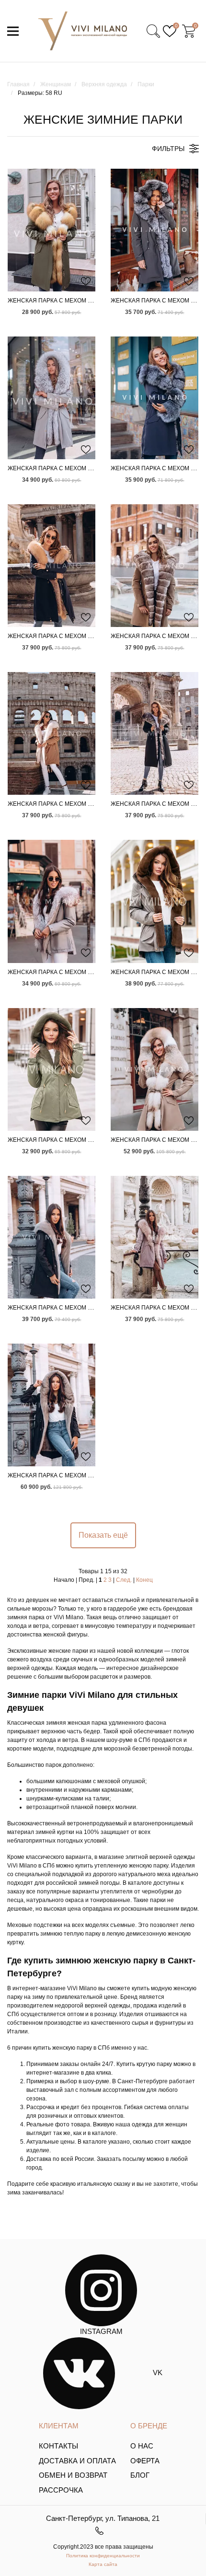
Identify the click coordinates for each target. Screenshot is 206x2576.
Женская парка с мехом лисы (57, 301)
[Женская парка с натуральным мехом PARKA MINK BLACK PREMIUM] (51, 1405)
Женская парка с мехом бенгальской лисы (79, 468)
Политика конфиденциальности (103, 2556)
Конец (144, 1580)
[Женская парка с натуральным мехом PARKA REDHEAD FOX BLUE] (51, 566)
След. (124, 1580)
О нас (142, 2446)
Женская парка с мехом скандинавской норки (85, 1308)
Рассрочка (61, 2490)
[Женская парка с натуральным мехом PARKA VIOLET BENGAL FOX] (154, 1237)
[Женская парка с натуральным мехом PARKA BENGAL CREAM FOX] (51, 733)
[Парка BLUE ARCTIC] (154, 398)
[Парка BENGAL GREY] (51, 398)
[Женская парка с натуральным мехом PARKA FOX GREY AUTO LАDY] (51, 901)
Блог (140, 2475)
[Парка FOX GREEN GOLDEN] (51, 230)
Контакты (58, 2446)
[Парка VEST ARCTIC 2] (154, 230)
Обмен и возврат (73, 2475)
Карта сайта (103, 2564)
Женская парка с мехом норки (58, 1140)
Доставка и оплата (77, 2461)
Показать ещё (103, 1535)
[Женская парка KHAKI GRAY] (154, 901)
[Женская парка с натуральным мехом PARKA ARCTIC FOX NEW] (154, 566)
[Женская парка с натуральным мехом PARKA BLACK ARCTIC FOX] (154, 733)
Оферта (145, 2461)
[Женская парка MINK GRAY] (51, 1069)
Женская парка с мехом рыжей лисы (69, 636)
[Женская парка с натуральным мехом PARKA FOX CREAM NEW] (154, 1069)
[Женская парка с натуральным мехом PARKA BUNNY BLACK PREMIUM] (51, 1237)
